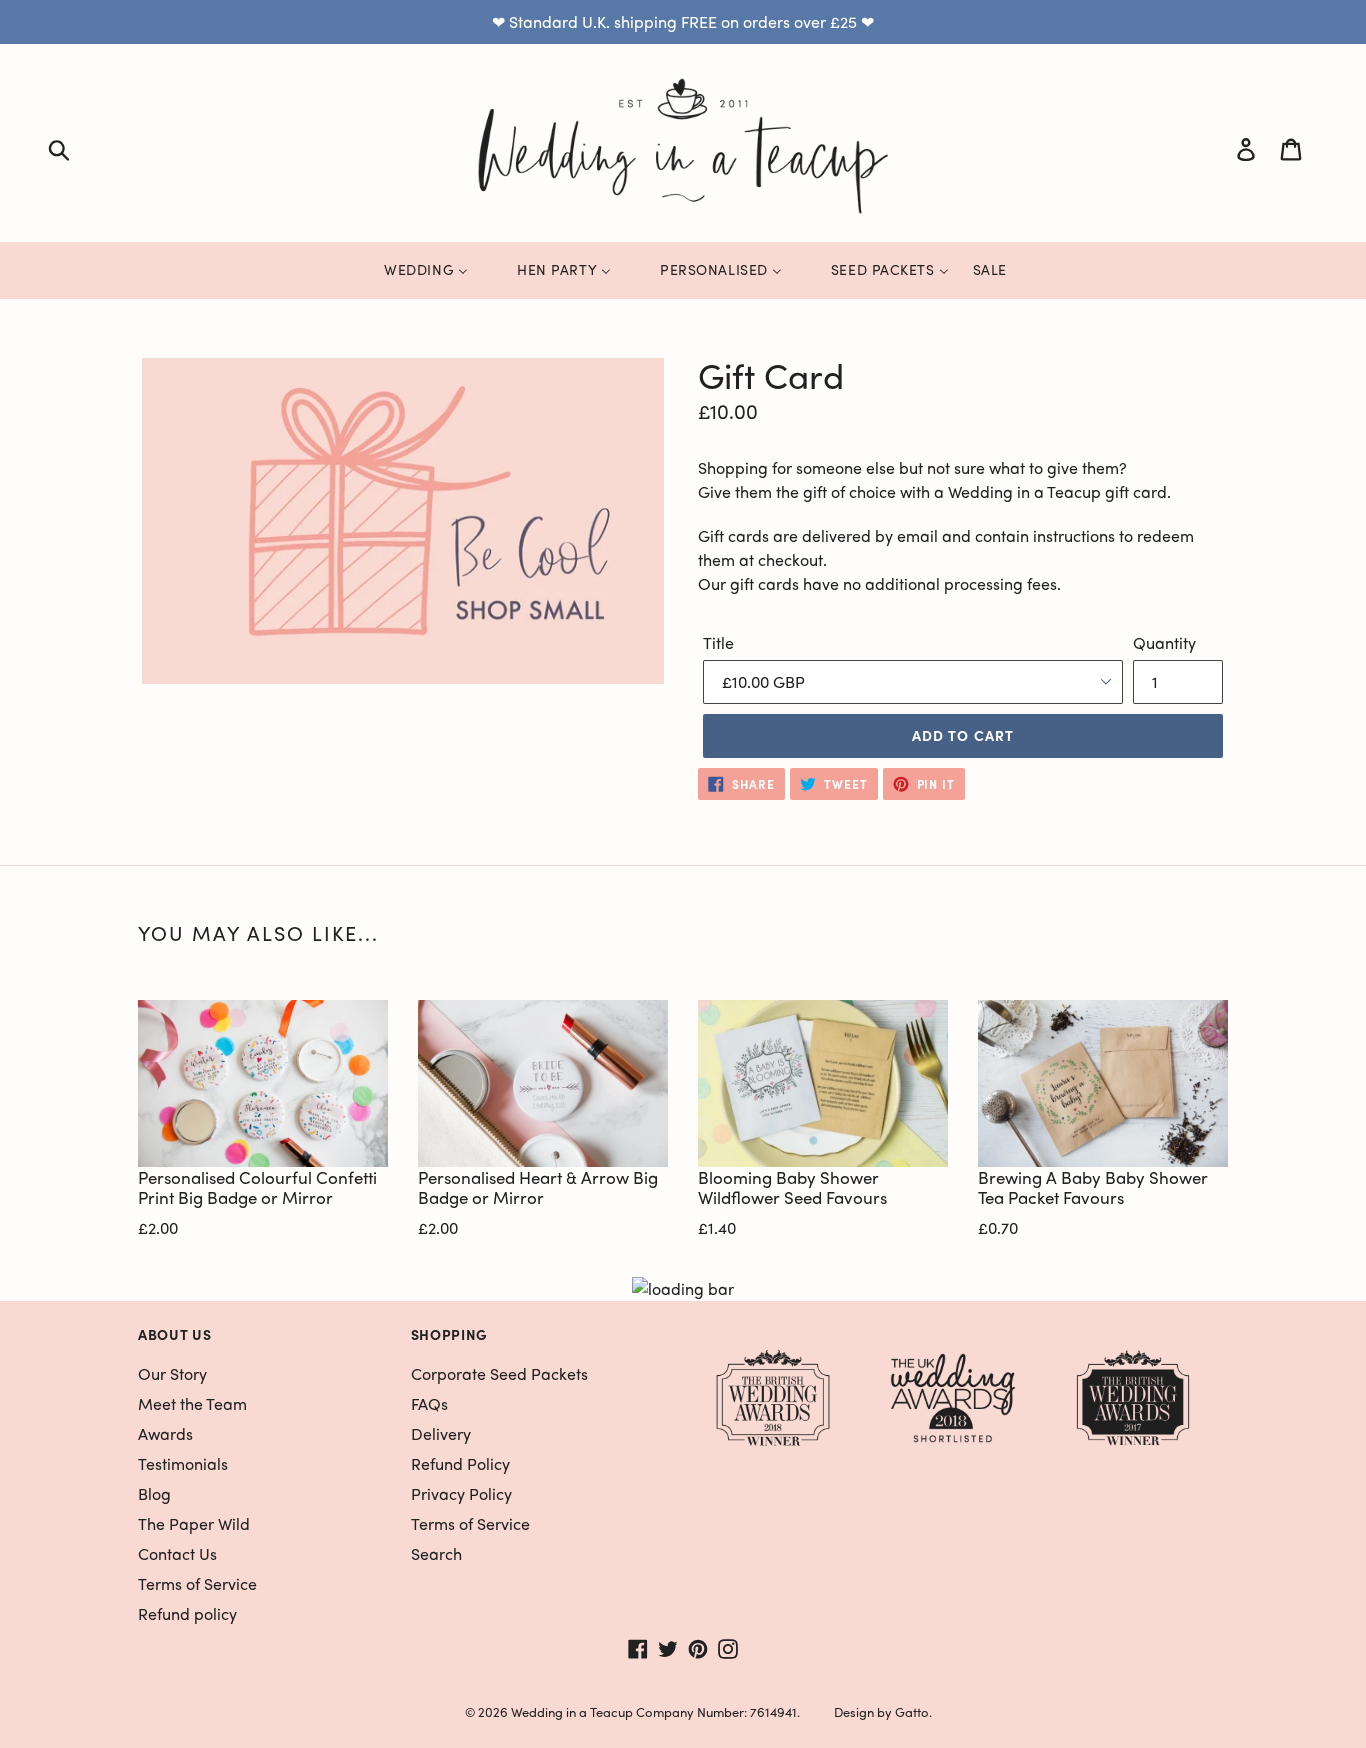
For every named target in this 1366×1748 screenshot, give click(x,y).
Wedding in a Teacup (572, 1711)
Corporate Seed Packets (499, 1373)
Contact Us (177, 1553)
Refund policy (187, 1613)
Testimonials (183, 1463)
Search (436, 1553)
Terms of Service (197, 1583)
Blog (154, 1493)
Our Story (172, 1373)
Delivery (441, 1433)
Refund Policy (460, 1463)
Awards (165, 1433)
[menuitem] (413, 270)
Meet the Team (192, 1403)
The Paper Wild (194, 1523)
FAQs (429, 1403)
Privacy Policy (461, 1493)
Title (718, 642)
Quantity (1164, 642)
